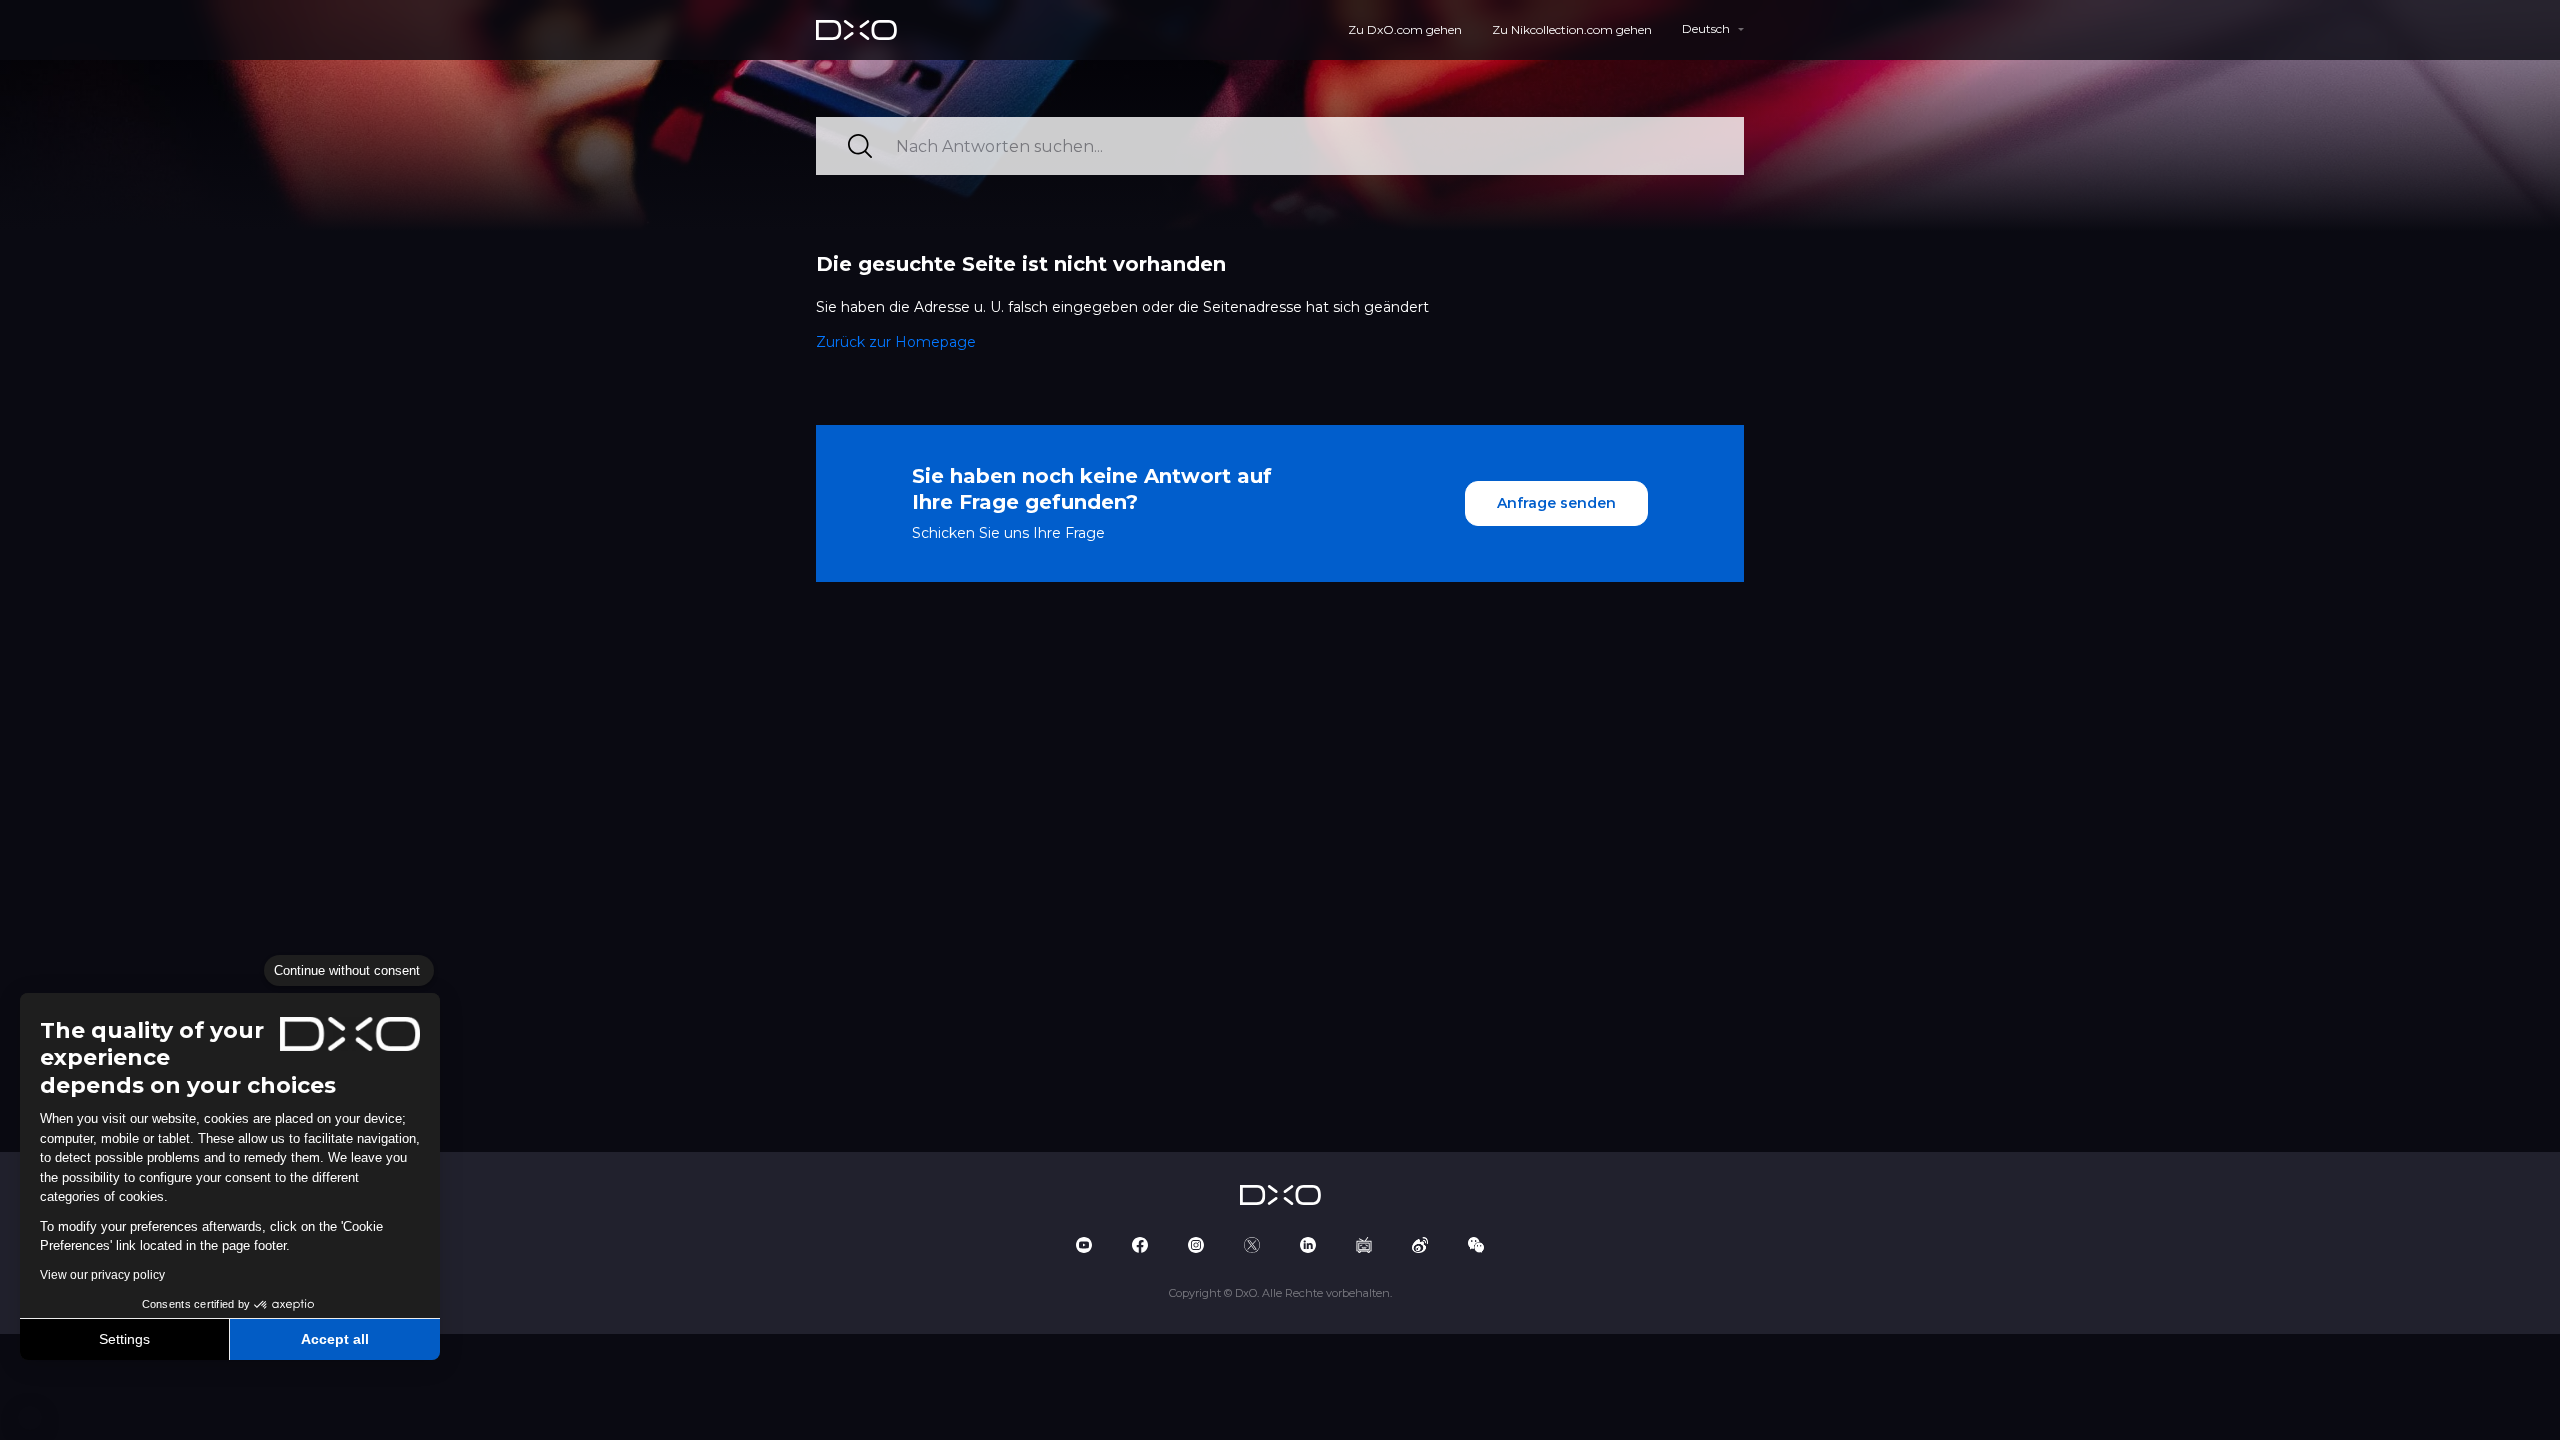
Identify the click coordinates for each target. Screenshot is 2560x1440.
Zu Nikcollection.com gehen (1572, 29)
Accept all (335, 1339)
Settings (124, 1339)
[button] (30, 1418)
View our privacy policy (102, 1275)
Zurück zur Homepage (896, 342)
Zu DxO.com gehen (1405, 29)
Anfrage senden (1556, 503)
